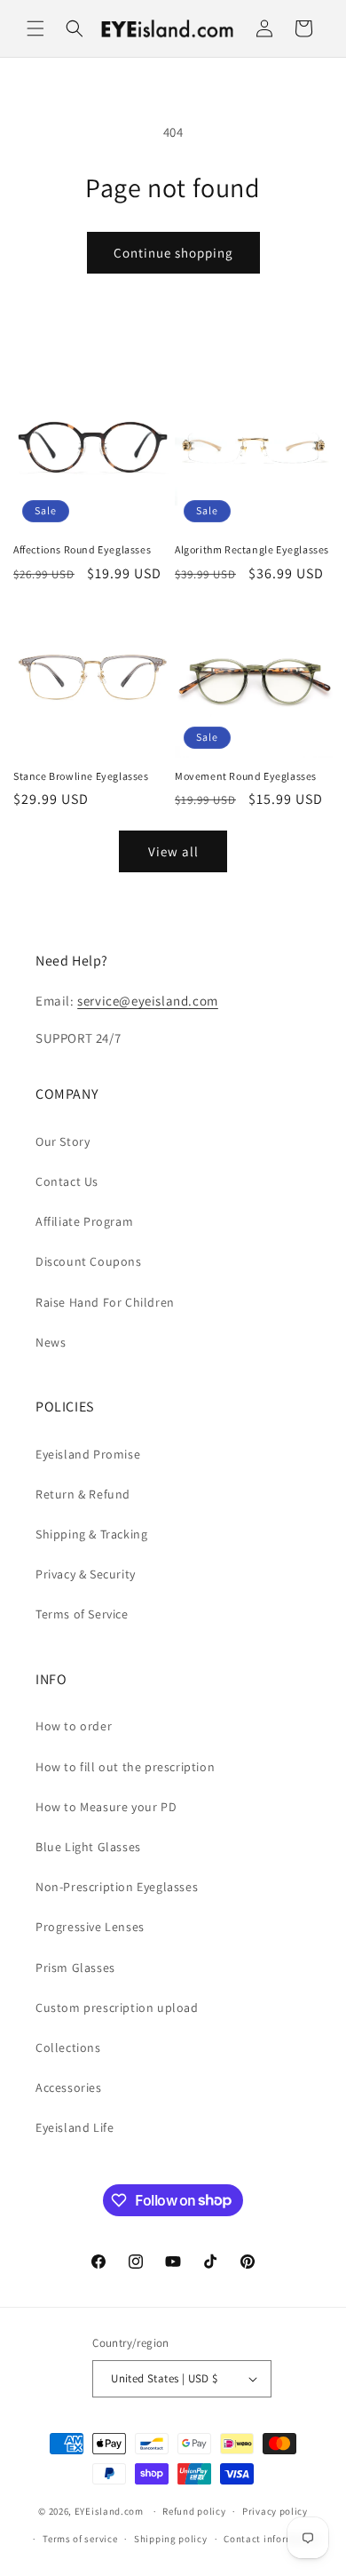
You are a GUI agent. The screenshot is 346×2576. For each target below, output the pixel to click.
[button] (35, 28)
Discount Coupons (89, 1261)
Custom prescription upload (117, 2008)
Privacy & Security (86, 1574)
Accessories (69, 2087)
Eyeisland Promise (88, 1454)
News (51, 1342)
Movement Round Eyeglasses (246, 776)
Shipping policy (171, 2539)
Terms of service (80, 2539)
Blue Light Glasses (88, 1847)
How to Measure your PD (106, 1807)
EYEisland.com (109, 2511)
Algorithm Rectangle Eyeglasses (252, 549)
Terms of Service (82, 1614)
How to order (74, 1726)
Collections (68, 2047)
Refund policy (194, 2511)
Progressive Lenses (90, 1927)
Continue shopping (173, 253)
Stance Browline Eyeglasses (81, 776)
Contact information (271, 2539)
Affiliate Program (84, 1221)
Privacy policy (275, 2511)
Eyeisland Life (75, 2127)
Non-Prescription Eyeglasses (117, 1887)
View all (173, 851)
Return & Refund (83, 1494)
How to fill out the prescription (125, 1767)
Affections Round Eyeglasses (82, 549)
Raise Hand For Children (105, 1302)
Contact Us (67, 1181)
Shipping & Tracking (91, 1534)
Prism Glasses (75, 1968)
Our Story (63, 1141)
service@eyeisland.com (148, 1001)
